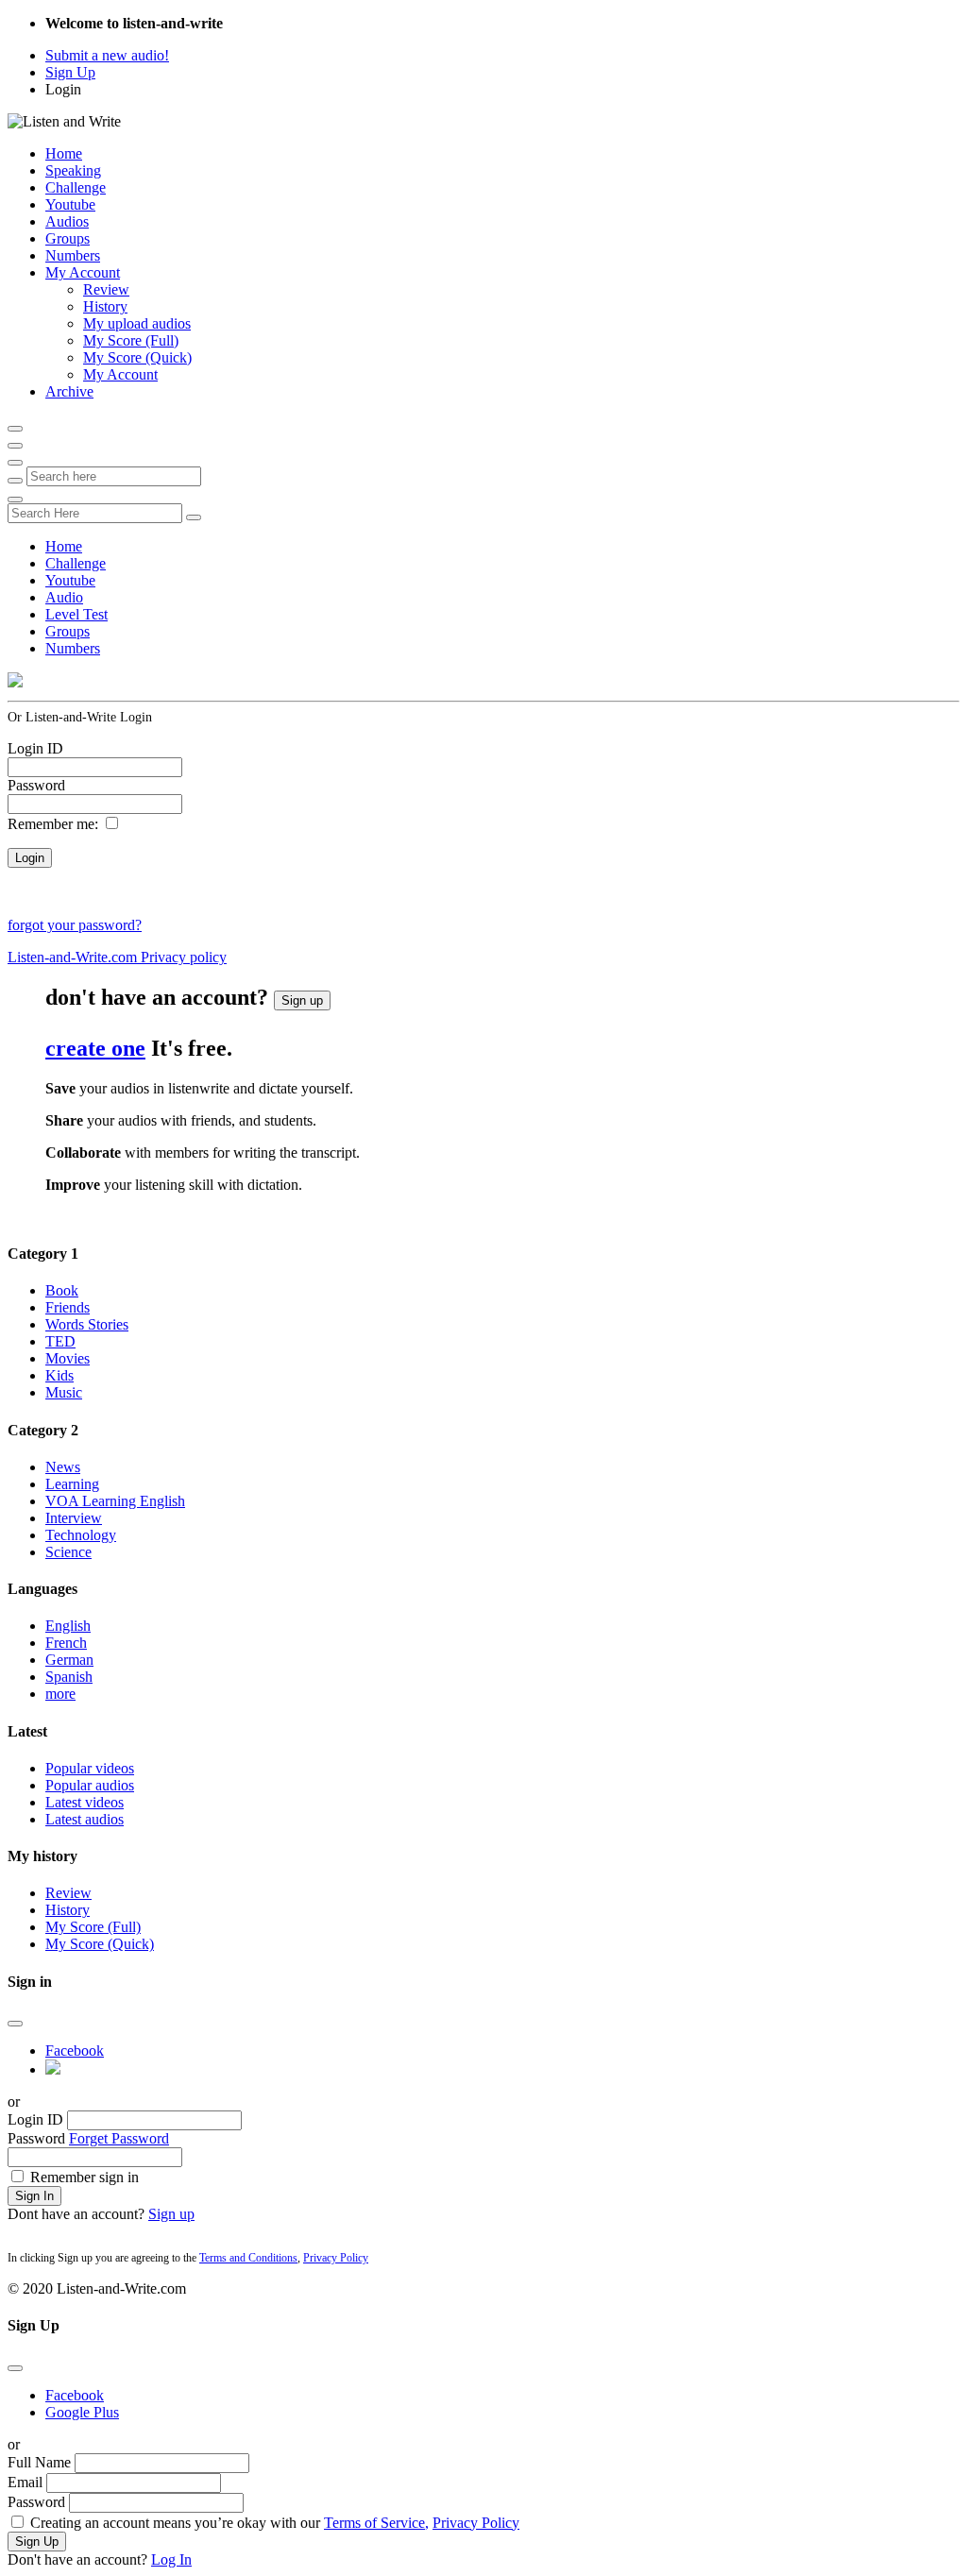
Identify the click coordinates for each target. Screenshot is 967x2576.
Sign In (34, 2196)
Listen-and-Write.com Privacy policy (117, 957)
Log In (171, 2559)
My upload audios (137, 323)
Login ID (35, 748)
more (60, 1694)
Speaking (73, 170)
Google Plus (82, 2412)
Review (106, 289)
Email (25, 2482)
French (66, 1643)
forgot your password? (75, 925)
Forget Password (119, 2138)
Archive (69, 391)
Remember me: (53, 824)
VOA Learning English (115, 1501)
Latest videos (85, 1802)
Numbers (73, 255)
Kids (59, 1375)
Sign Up (70, 72)
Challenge (76, 187)
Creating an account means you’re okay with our (275, 2523)
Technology (81, 1535)
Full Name (39, 2462)
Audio (64, 597)
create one (95, 1048)
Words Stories (87, 1324)
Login (63, 89)
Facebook (75, 2051)
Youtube (70, 204)
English (68, 1626)
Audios (67, 221)
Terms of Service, (376, 2523)
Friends (68, 1307)
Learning (72, 1484)
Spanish (69, 1677)
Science (68, 1552)
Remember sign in (85, 2177)
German (69, 1660)
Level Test (76, 614)
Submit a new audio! (107, 55)
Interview (74, 1518)
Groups (68, 238)
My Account (83, 272)
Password (36, 785)
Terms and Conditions (248, 2258)
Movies (68, 1358)
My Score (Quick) (137, 357)
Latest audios (85, 1819)
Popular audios (90, 1785)
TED (60, 1341)
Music (64, 1392)
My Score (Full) (131, 340)
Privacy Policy (336, 2258)
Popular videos (90, 1768)
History (105, 306)
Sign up (302, 1000)
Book (62, 1290)
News (63, 1467)
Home (64, 153)
